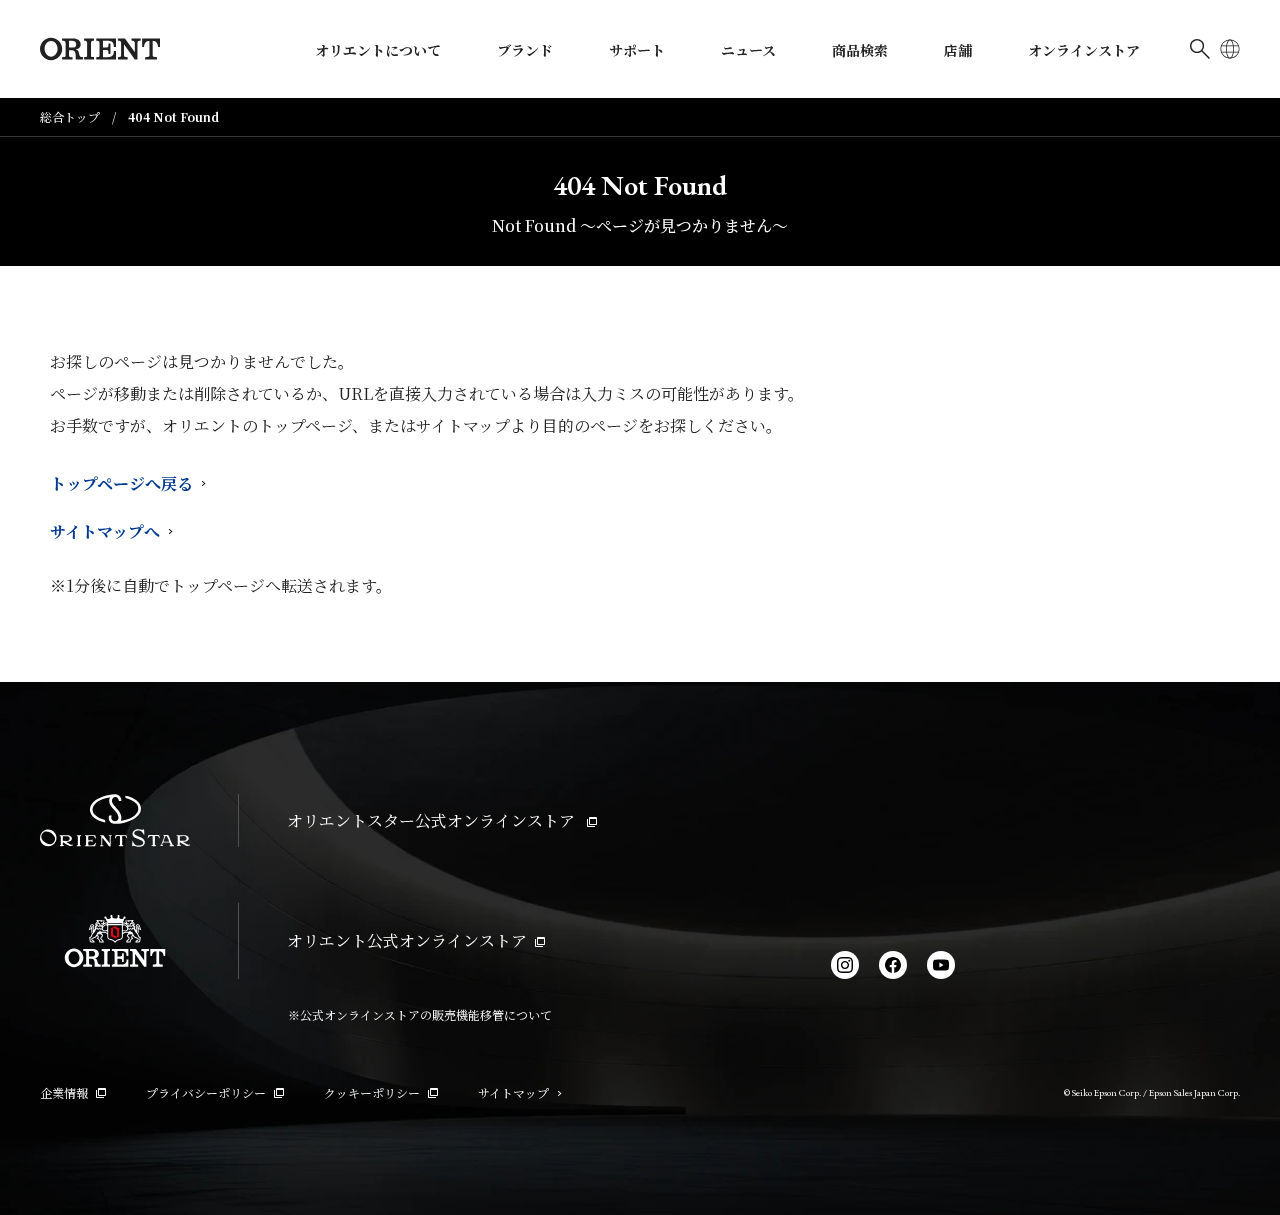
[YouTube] (941, 965)
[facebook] (893, 965)
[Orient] (100, 49)
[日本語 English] (1230, 49)
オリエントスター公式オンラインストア (433, 820)
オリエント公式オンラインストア (407, 940)
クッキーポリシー (372, 1092)
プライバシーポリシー (206, 1092)
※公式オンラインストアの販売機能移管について (420, 1014)
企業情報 (64, 1092)
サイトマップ (513, 1092)
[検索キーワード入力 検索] (1200, 49)
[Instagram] (845, 965)
